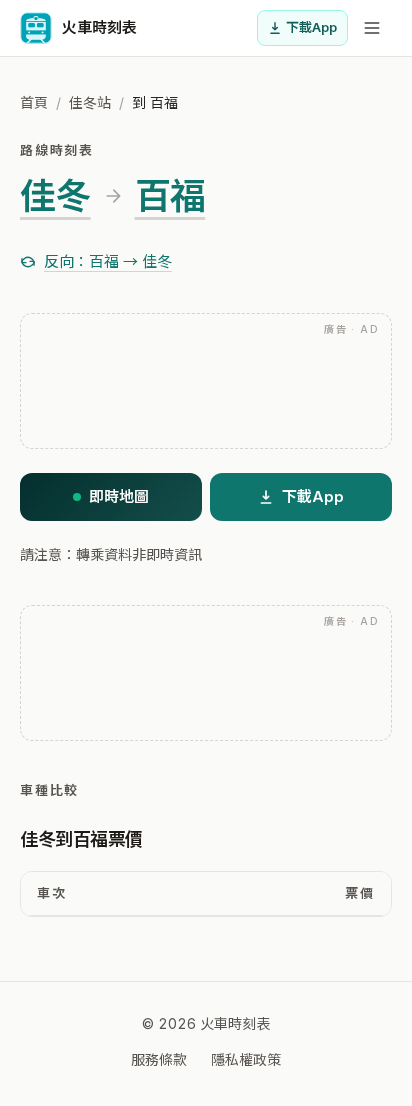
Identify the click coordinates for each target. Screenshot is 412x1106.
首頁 (34, 102)
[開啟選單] (372, 28)
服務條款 (159, 1059)
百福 (170, 196)
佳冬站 (90, 102)
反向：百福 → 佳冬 (108, 261)
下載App (311, 27)
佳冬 (55, 196)
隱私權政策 (246, 1059)
